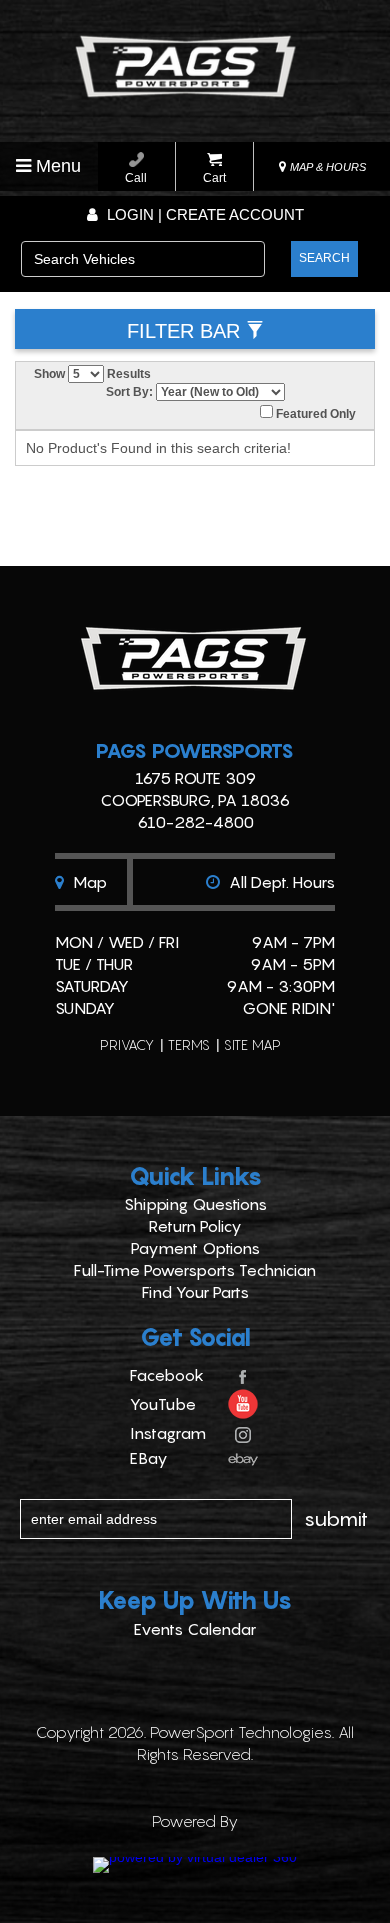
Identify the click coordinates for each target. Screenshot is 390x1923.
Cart (214, 178)
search (324, 258)
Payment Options (195, 1248)
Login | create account (203, 214)
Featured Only (314, 414)
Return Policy (195, 1226)
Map (88, 882)
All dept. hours (280, 882)
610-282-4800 (195, 822)
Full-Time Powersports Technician (195, 1270)
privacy (127, 1044)
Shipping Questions (195, 1204)
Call (136, 178)
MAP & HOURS (326, 167)
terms (189, 1044)
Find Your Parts (195, 1292)
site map (252, 1044)
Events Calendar (195, 1629)
